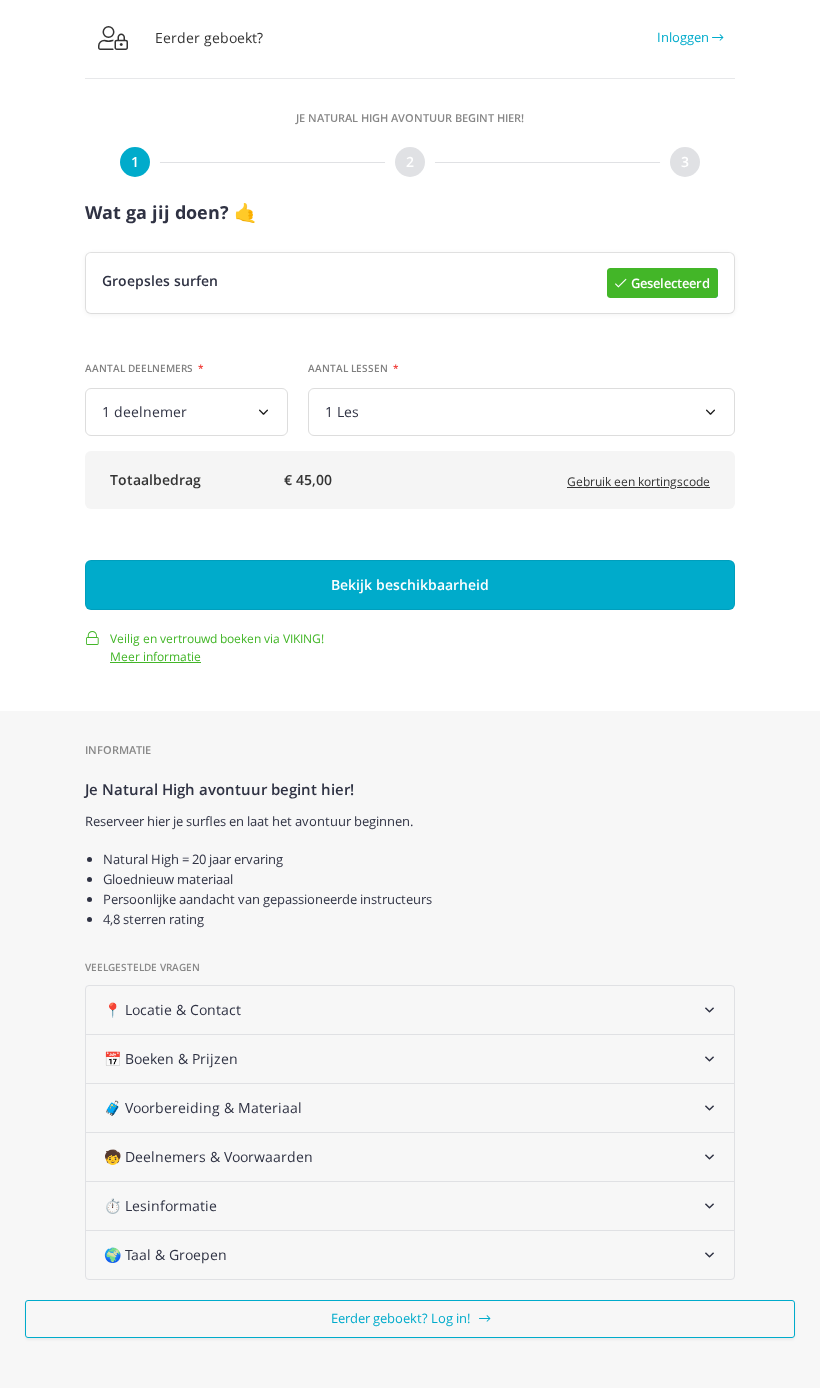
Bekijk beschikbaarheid (410, 584)
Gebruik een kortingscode (638, 481)
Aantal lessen (348, 368)
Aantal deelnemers (139, 368)
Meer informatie (155, 656)
